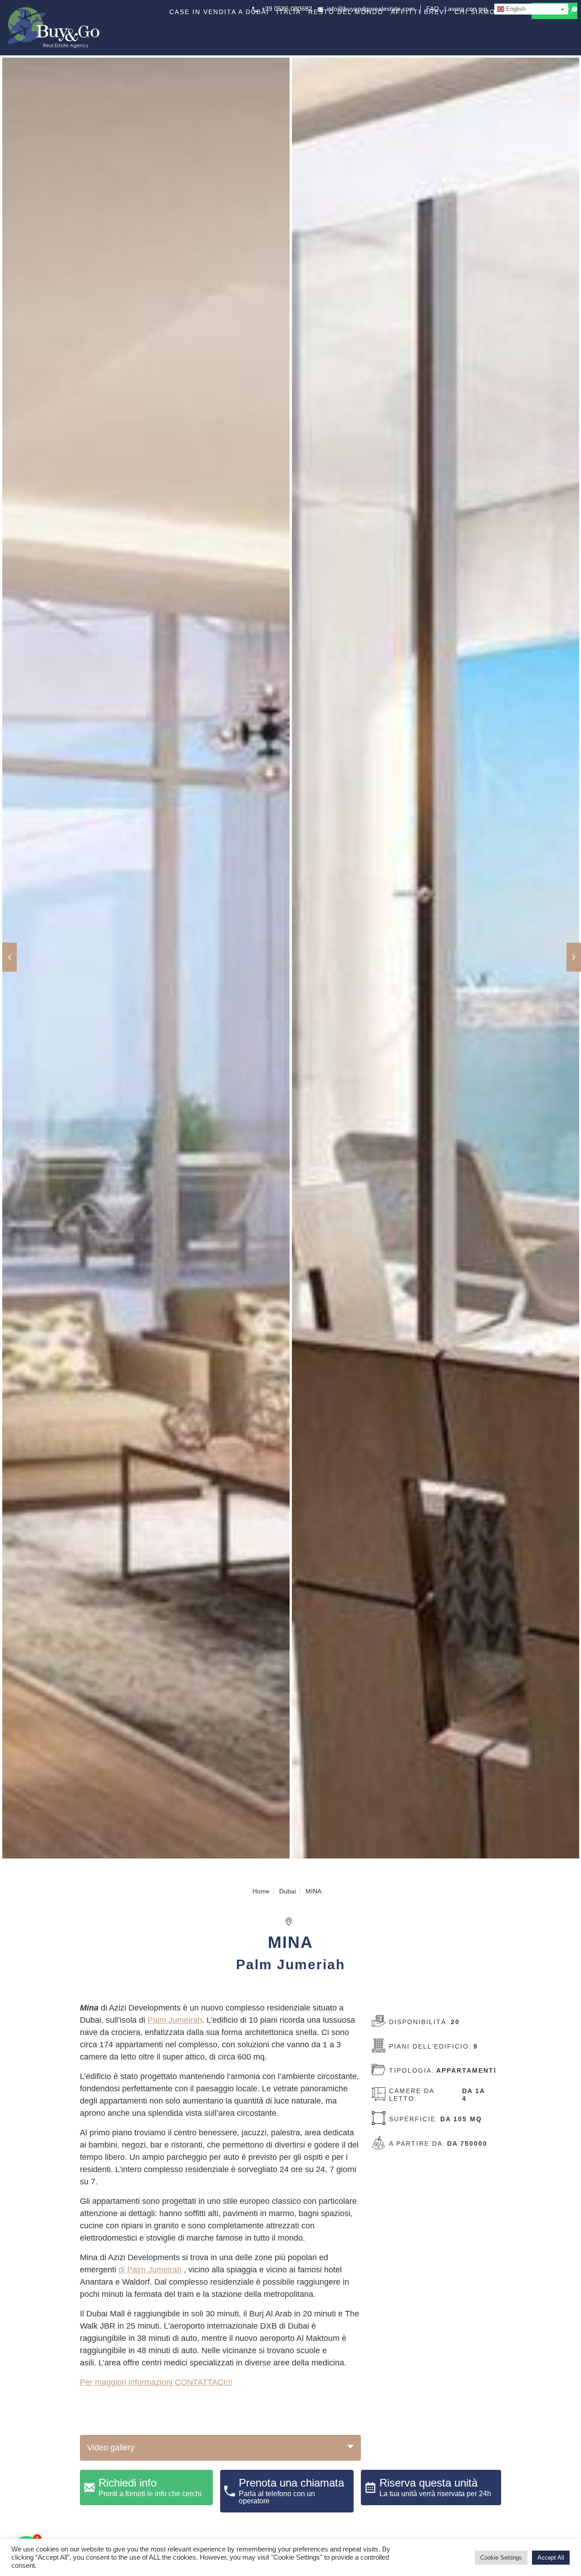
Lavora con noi (466, 9)
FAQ (433, 9)
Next (574, 957)
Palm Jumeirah (175, 2020)
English (515, 9)
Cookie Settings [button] (501, 2558)
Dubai (288, 1891)
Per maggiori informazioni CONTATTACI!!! (156, 2382)
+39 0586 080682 (287, 9)
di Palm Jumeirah (150, 2270)
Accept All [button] (551, 2558)
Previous (10, 957)
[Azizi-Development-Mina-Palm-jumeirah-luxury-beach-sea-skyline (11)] (436, 959)
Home (261, 1891)
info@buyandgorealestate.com (371, 9)
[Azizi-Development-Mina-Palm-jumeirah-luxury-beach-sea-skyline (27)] (146, 959)
